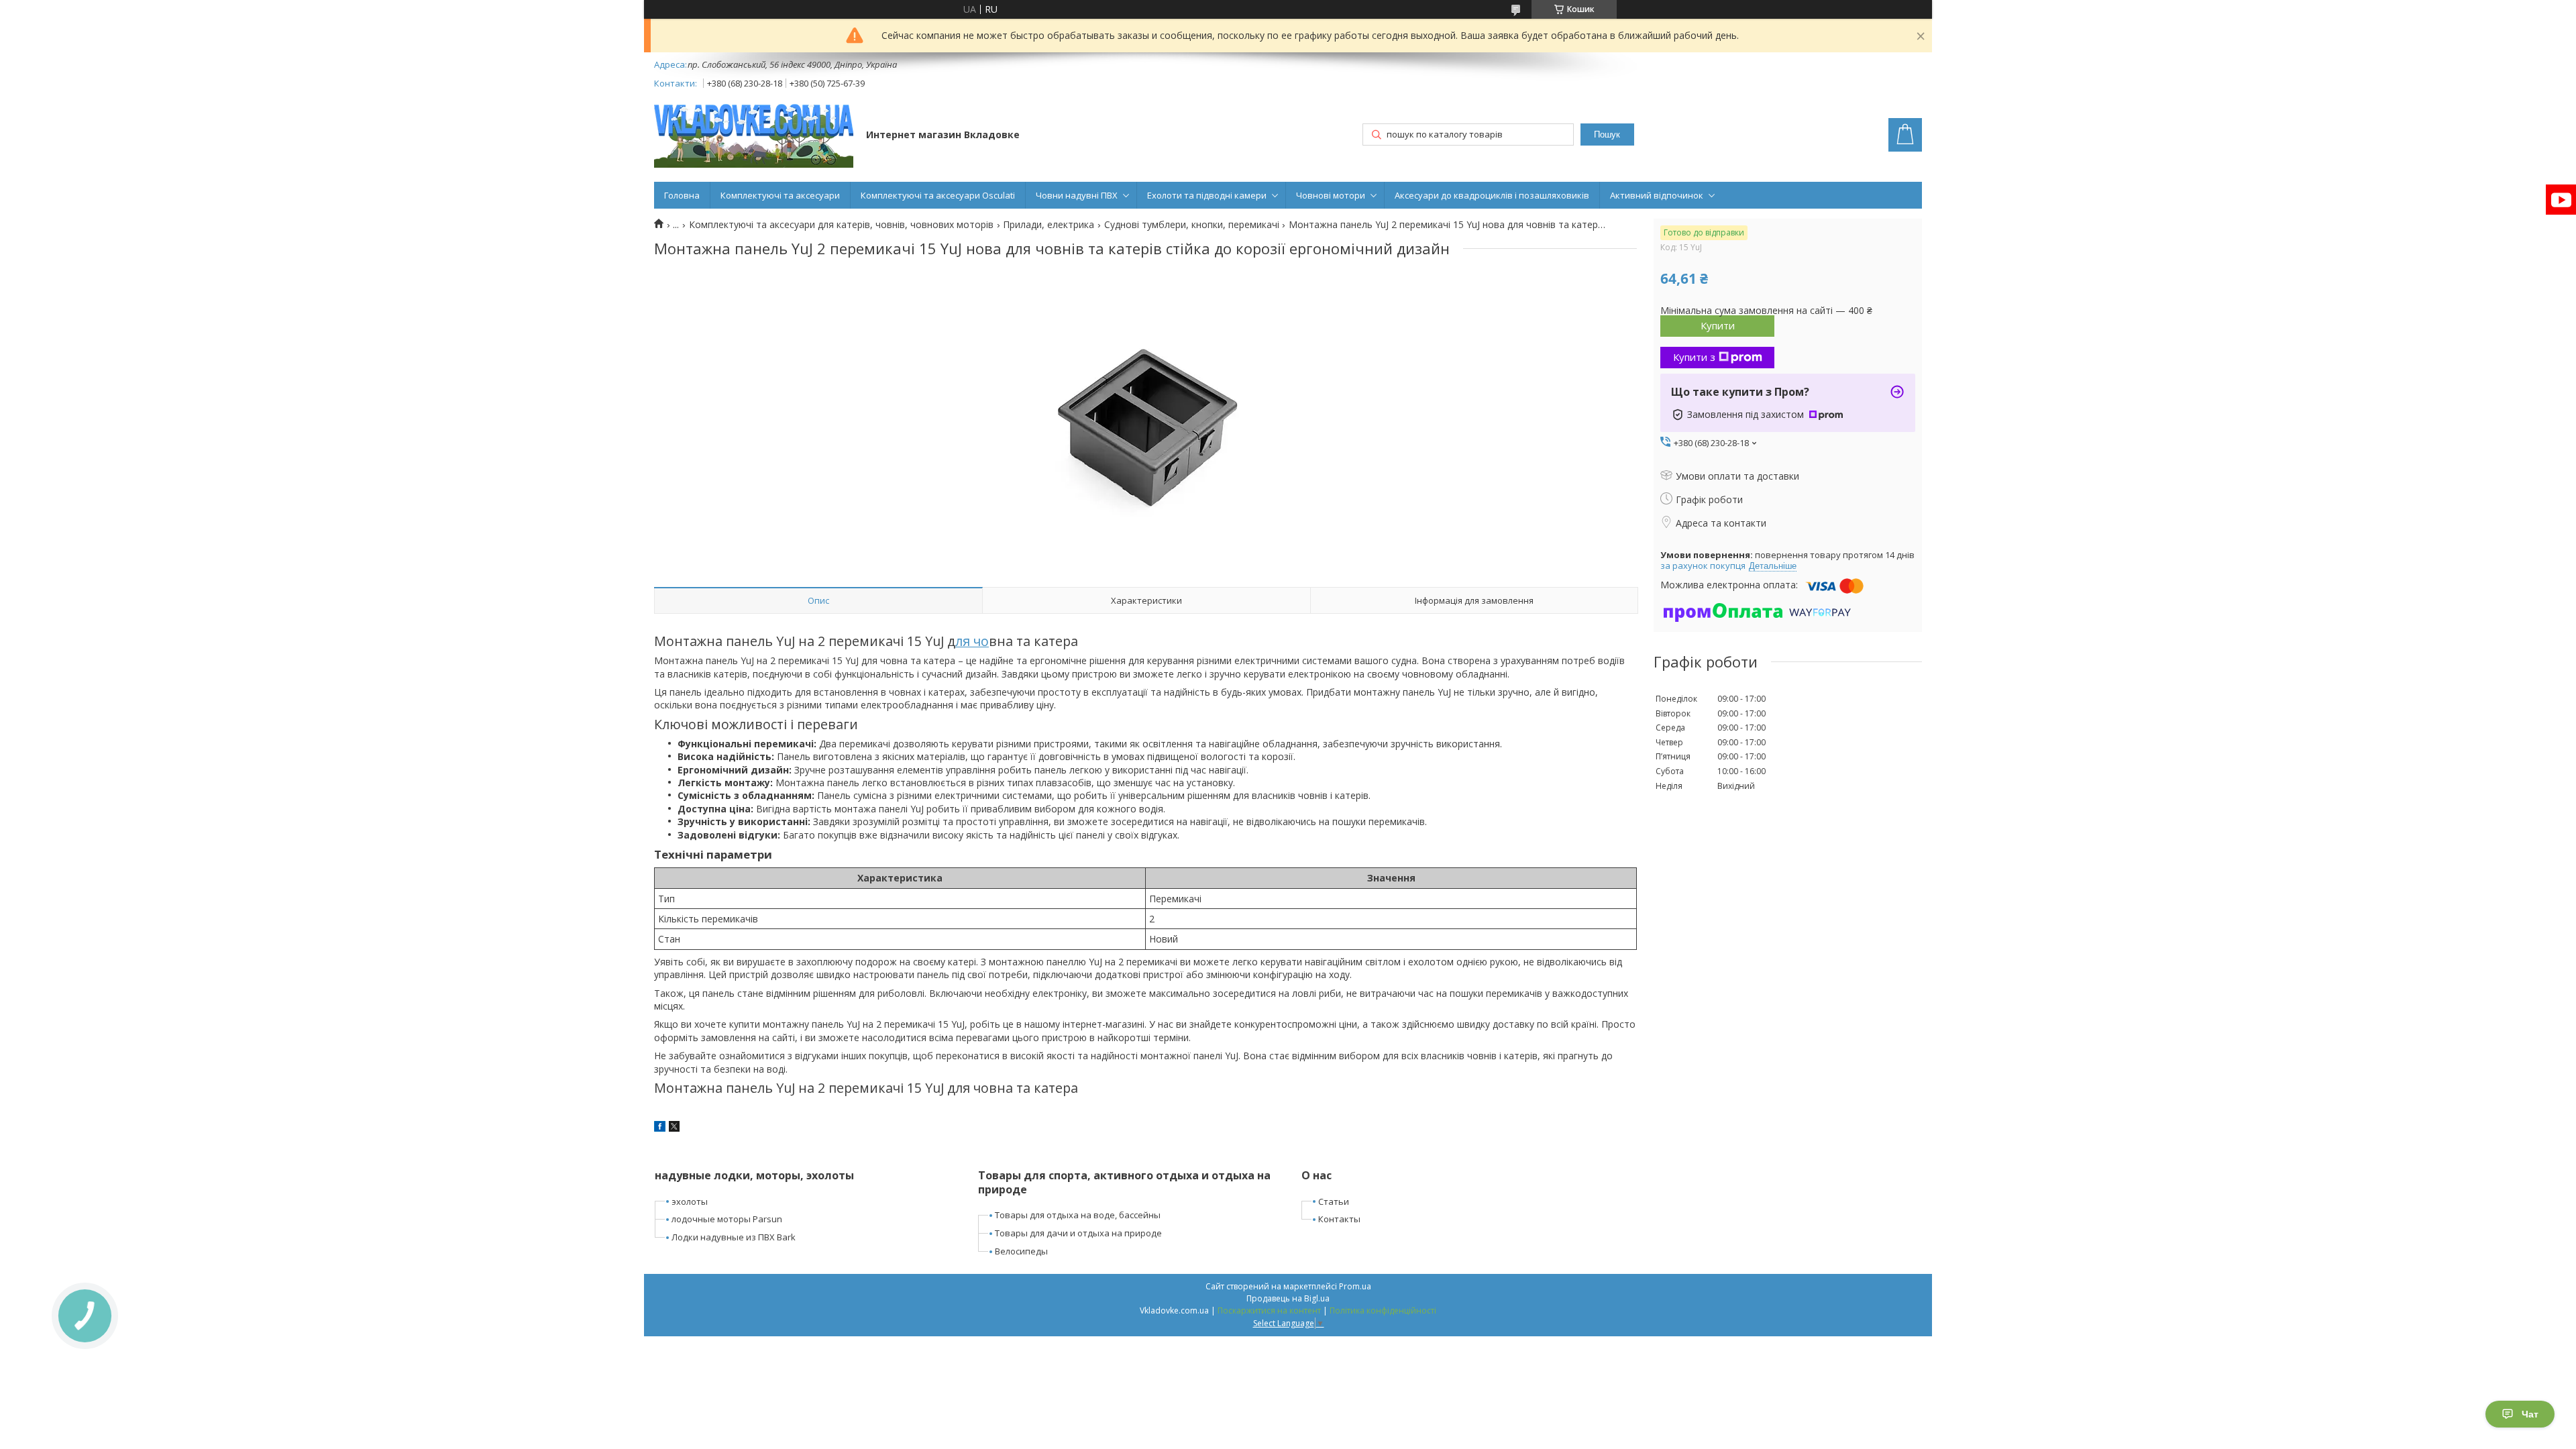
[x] (674, 1128)
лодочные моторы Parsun (727, 1219)
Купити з (1694, 357)
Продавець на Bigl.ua (1288, 1298)
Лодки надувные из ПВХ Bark (734, 1237)
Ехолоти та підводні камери (1207, 195)
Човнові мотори (1331, 195)
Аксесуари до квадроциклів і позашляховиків (1492, 195)
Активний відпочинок (1657, 195)
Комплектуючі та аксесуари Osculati (938, 195)
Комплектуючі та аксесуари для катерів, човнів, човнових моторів (841, 225)
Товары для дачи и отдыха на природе (1078, 1233)
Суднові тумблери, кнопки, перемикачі (1192, 225)
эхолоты (690, 1201)
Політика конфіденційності (1383, 1310)
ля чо (972, 641)
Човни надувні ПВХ (1077, 195)
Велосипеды (1021, 1251)
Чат (2530, 1414)
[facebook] (660, 1128)
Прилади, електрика (1049, 225)
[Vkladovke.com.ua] (754, 136)
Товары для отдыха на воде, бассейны (1078, 1215)
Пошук (1607, 135)
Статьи (1334, 1201)
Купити (1718, 325)
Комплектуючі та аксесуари (780, 195)
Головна (682, 195)
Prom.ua (1355, 1286)
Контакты (1339, 1219)
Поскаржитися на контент (1269, 1310)
